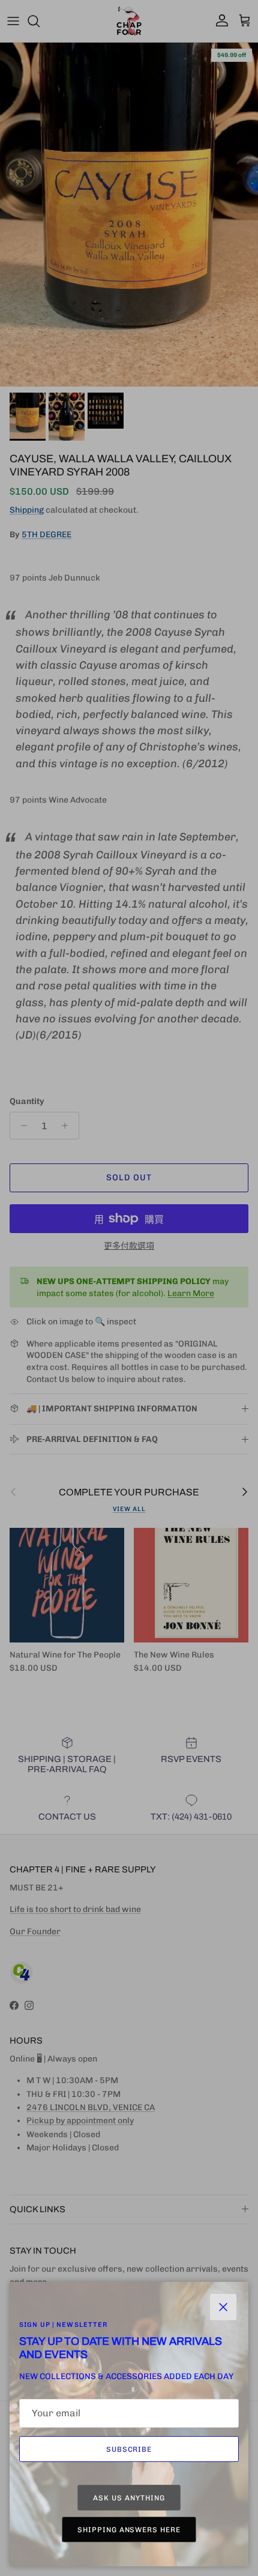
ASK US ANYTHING (129, 2498)
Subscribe (129, 2449)
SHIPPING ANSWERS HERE (129, 2530)
